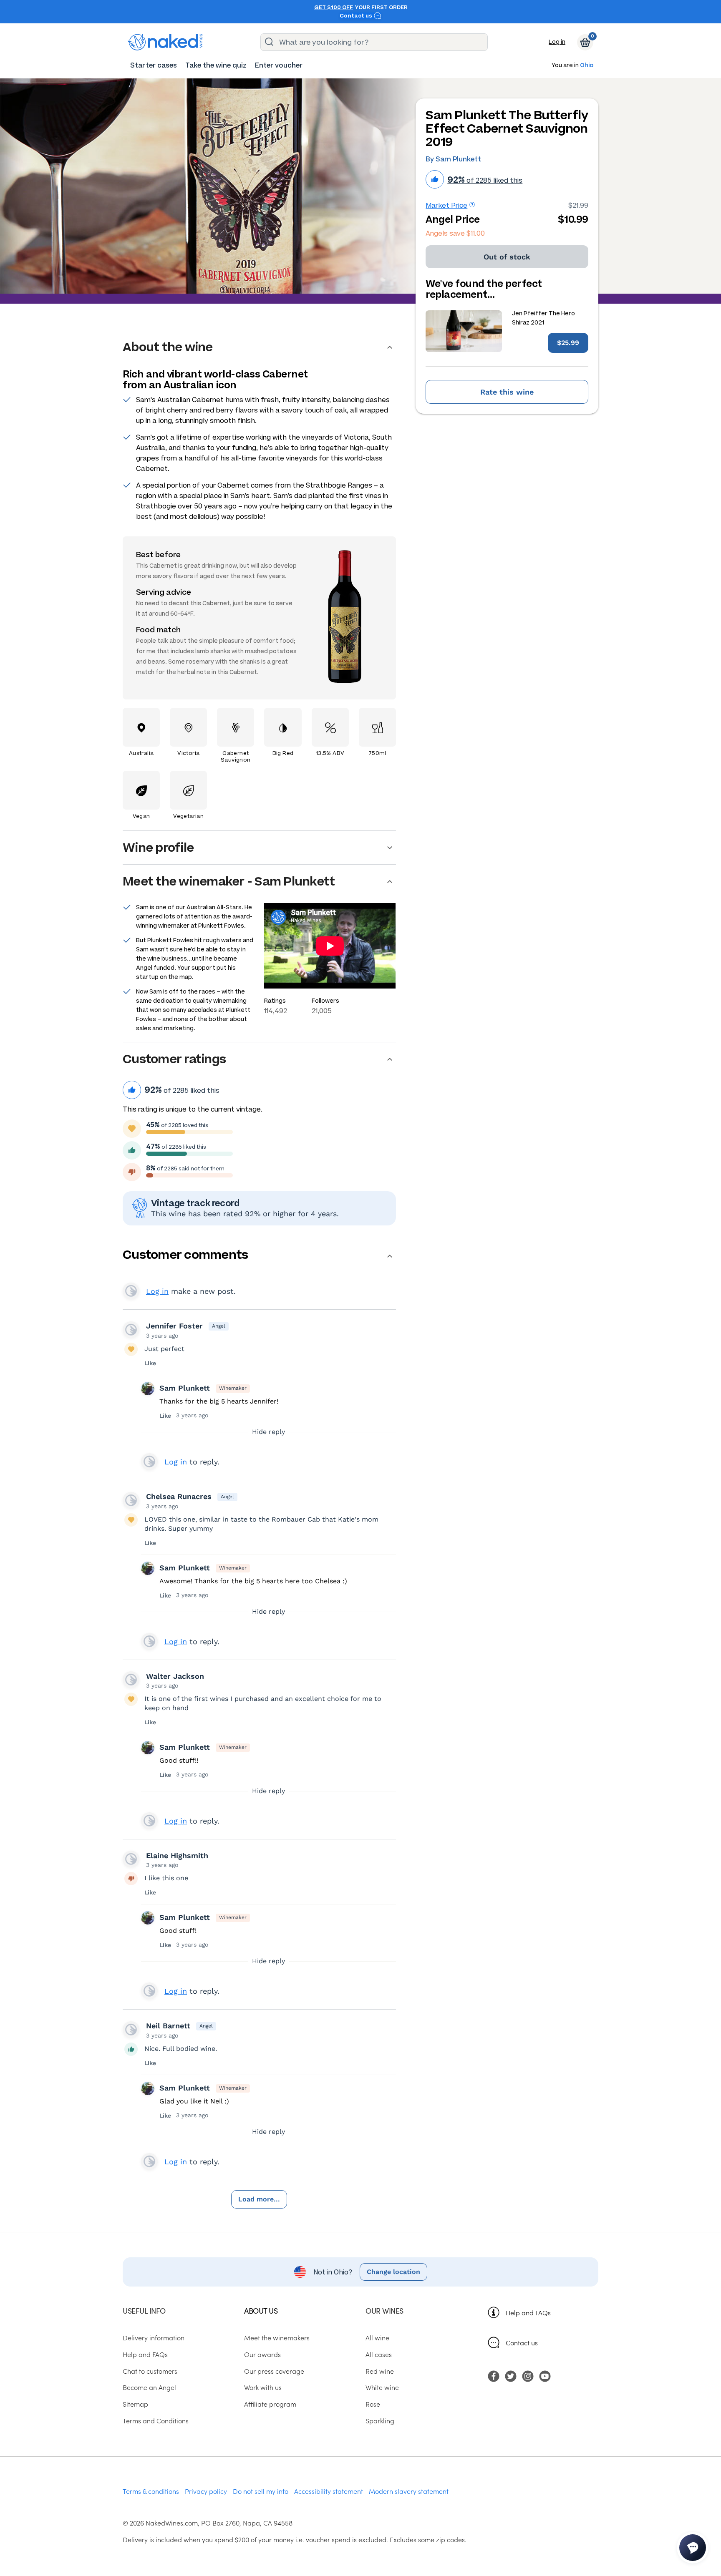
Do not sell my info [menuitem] (261, 2491)
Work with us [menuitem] (263, 2387)
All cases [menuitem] (379, 2354)
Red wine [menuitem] (380, 2371)
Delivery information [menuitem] (154, 2337)
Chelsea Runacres (179, 1496)
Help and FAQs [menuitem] (145, 2354)
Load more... (259, 2199)
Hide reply (268, 1432)
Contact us (357, 16)
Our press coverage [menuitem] (274, 2371)
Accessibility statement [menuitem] (329, 2491)
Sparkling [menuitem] (380, 2420)
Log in (557, 42)
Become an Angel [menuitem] (149, 2387)
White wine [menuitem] (382, 2387)
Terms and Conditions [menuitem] (156, 2420)
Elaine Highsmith (177, 1855)
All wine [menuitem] (377, 2337)
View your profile (131, 1291)
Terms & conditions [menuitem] (151, 2491)
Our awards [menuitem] (262, 2354)
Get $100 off (334, 8)
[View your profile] (131, 1330)
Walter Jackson (175, 1676)
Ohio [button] (587, 66)
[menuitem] (154, 65)
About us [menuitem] (261, 2311)
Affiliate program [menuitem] (270, 2404)
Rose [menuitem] (373, 2404)
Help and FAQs (528, 2312)
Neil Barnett (168, 2026)
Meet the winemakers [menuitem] (277, 2337)
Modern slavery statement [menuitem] (409, 2491)
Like (150, 1363)
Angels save (455, 233)
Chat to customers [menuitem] (150, 2371)
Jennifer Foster (174, 1326)
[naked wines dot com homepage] (165, 42)
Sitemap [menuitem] (135, 2404)
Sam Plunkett (185, 1388)
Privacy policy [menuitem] (206, 2491)
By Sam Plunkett (453, 159)
